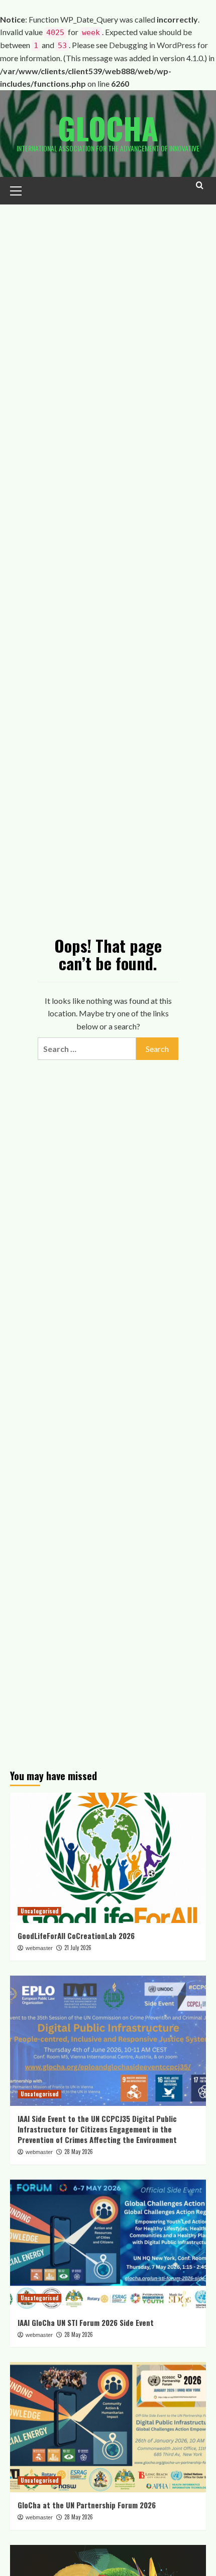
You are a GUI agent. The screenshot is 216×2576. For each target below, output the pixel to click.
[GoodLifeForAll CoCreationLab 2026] (108, 1858)
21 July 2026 (78, 1948)
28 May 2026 (79, 2152)
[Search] (200, 190)
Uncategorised (39, 1911)
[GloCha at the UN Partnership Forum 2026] (108, 2427)
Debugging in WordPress (152, 45)
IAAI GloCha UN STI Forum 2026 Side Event (86, 2322)
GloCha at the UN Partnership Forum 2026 (87, 2505)
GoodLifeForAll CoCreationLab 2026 (76, 1936)
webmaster (39, 1948)
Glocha (108, 128)
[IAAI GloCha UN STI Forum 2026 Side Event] (108, 2245)
